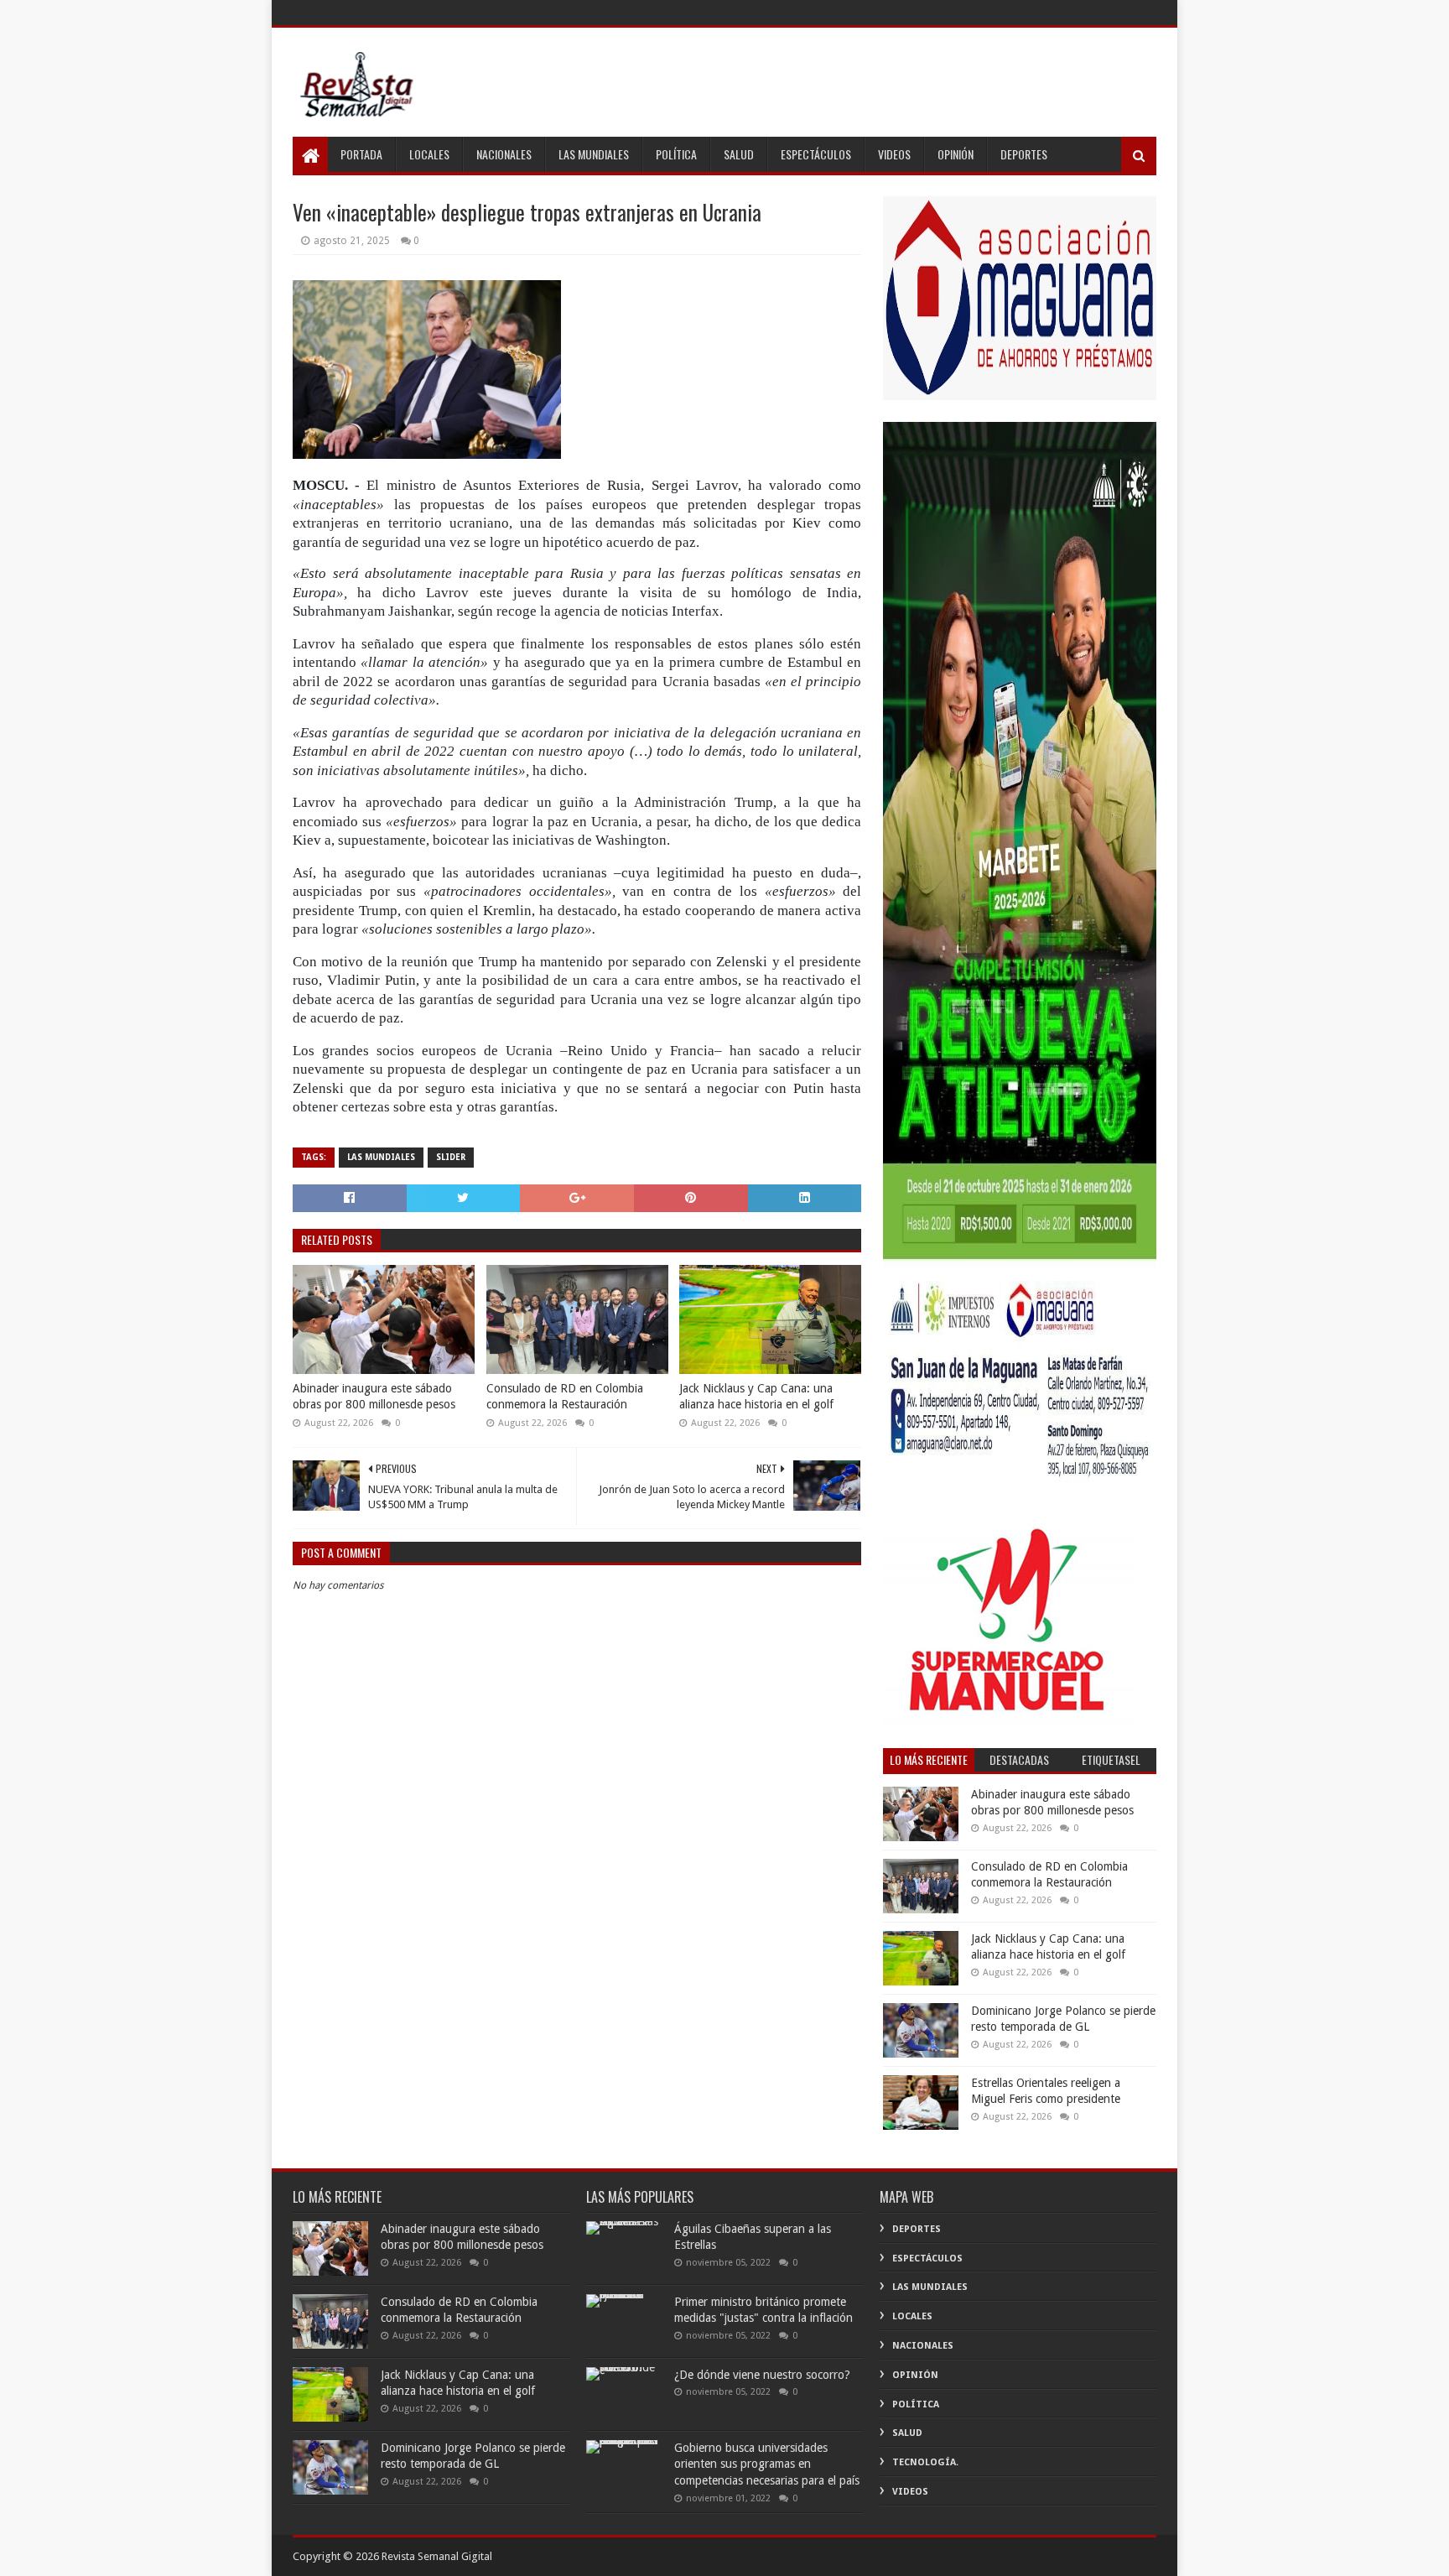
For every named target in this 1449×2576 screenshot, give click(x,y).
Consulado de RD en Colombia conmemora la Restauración (565, 1397)
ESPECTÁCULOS (816, 154)
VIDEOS (894, 154)
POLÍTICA (676, 154)
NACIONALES (504, 154)
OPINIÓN (956, 154)
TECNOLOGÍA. (925, 2462)
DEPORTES (1024, 154)
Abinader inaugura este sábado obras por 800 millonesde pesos (374, 1397)
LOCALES (429, 154)
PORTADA (361, 154)
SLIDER (451, 1157)
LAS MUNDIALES (594, 154)
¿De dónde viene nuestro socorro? (762, 2375)
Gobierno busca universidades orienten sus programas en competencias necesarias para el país (767, 2464)
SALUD (739, 154)
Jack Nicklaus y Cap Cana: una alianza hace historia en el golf (756, 1397)
